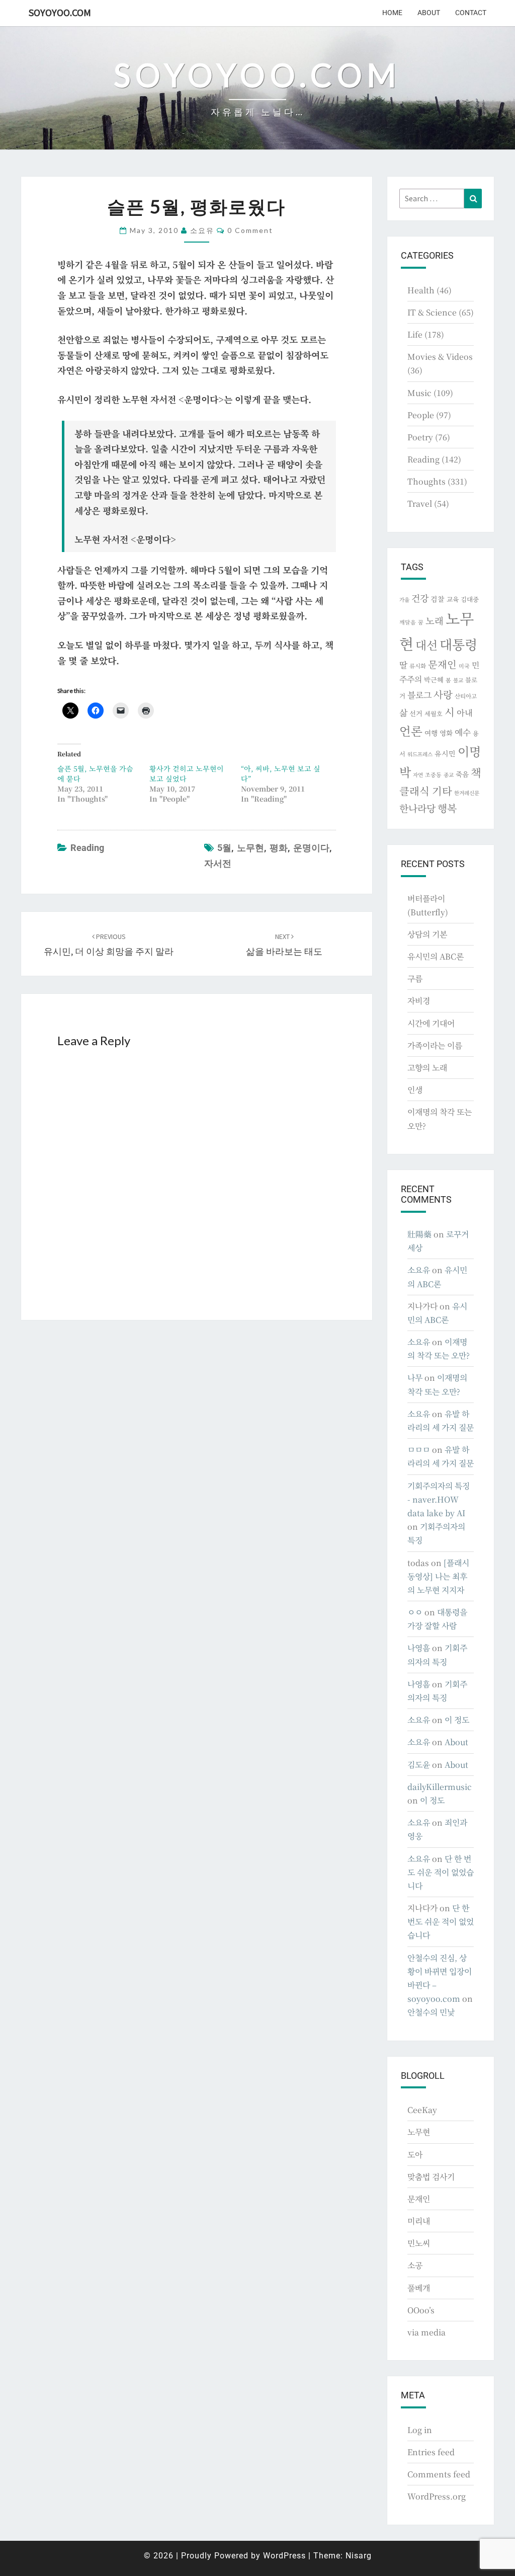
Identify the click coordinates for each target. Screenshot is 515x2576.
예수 (463, 732)
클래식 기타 (426, 791)
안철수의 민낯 (431, 2012)
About (429, 13)
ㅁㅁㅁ (419, 1450)
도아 (415, 2155)
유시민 (445, 753)
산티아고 (466, 696)
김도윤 (419, 1765)
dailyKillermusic (440, 1787)
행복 (447, 808)
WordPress (284, 2556)
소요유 (202, 230)
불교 (458, 680)
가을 (404, 600)
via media (426, 2332)
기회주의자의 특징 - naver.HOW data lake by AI (439, 1499)
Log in (420, 2430)
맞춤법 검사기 (431, 2177)
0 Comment (250, 230)
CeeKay (422, 2110)
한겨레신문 (467, 793)
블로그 (419, 695)
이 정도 (457, 1720)
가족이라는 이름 (435, 1045)
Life (415, 334)
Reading (87, 848)
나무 (415, 1378)
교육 (453, 599)
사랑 (443, 694)
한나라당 (417, 808)
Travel (420, 503)
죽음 (462, 774)
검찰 (438, 599)
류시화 (418, 666)
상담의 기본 (427, 934)
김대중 (470, 599)
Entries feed (431, 2452)
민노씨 (419, 2243)
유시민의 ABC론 (436, 956)
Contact (471, 13)
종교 (449, 775)
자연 (418, 775)
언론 (411, 731)
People (421, 415)
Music (419, 393)
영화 (446, 733)
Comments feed (439, 2474)
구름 (415, 979)
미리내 (419, 2221)
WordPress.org (437, 2496)
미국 (464, 666)
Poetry (420, 437)
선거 (416, 713)
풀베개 (419, 2288)
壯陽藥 (419, 1234)
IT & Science (432, 312)
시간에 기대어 (431, 1023)
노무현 (250, 848)
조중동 (433, 774)
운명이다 (311, 848)
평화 (279, 848)
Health (421, 290)
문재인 (442, 664)
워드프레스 (420, 754)
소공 (415, 2265)
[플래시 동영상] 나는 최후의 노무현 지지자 (438, 1576)
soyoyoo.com (60, 12)
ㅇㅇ (415, 1612)
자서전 (218, 863)
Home (392, 13)
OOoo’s (421, 2310)
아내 (465, 713)
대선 (426, 645)
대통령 (458, 644)
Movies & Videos (440, 357)
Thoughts (426, 481)
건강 (420, 598)
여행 (431, 733)
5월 (224, 848)
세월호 (434, 713)
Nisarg (359, 2556)
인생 (415, 1090)
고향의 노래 (427, 1068)
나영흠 (419, 1648)
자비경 (419, 1001)
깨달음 (408, 622)
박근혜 (434, 680)
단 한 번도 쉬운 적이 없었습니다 (441, 1872)
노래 (435, 620)
